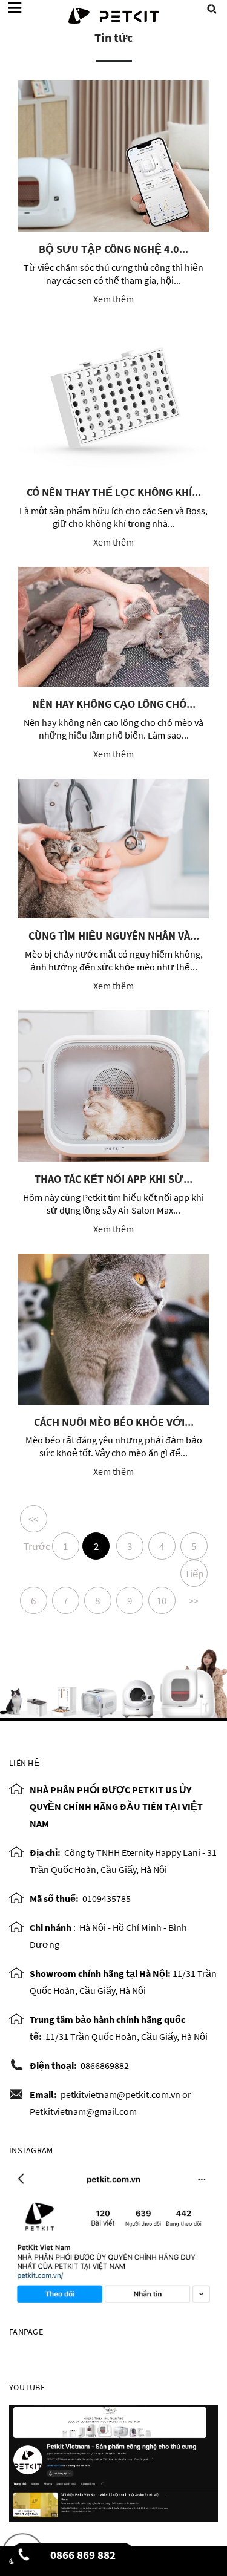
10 (162, 1601)
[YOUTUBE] (113, 2462)
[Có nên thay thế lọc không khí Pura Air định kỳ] (113, 399)
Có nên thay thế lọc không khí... (114, 492)
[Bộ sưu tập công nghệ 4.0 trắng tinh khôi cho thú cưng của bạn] (113, 156)
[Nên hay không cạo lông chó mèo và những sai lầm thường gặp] (113, 627)
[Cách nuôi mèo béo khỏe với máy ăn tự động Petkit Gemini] (113, 1329)
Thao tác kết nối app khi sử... (113, 1179)
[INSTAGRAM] (113, 2237)
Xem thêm (113, 299)
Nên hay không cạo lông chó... (114, 704)
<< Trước (35, 1522)
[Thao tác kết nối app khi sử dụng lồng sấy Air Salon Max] (113, 1086)
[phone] (24, 2558)
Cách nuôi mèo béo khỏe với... (114, 1422)
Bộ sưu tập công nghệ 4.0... (113, 249)
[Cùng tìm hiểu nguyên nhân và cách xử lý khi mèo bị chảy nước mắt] (113, 848)
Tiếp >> (194, 1577)
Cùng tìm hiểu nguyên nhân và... (114, 936)
